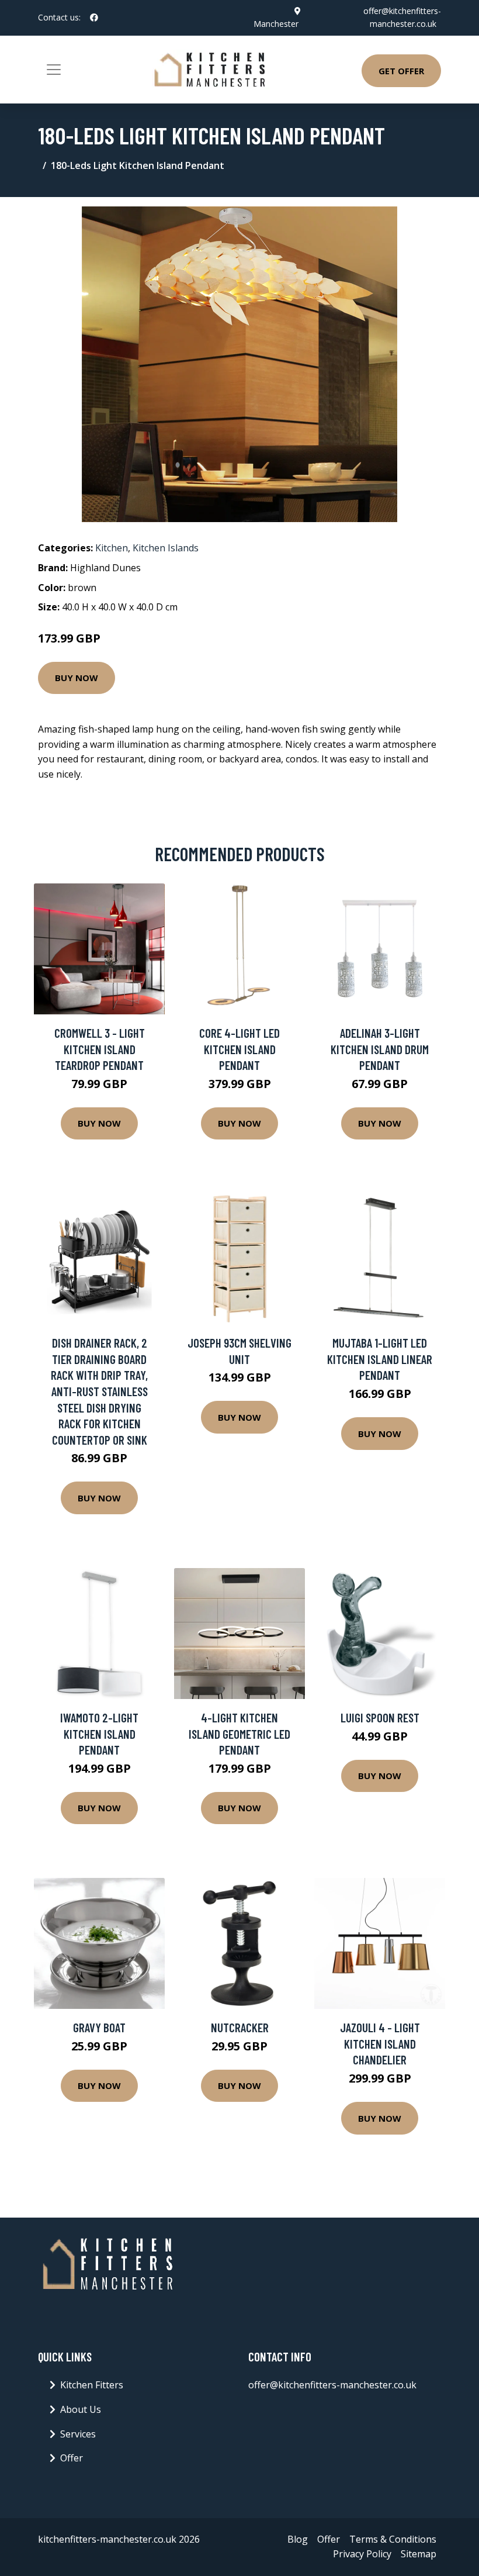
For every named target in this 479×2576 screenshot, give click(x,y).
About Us (81, 2409)
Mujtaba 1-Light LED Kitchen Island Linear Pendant (380, 1359)
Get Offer (401, 71)
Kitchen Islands (166, 548)
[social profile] (94, 18)
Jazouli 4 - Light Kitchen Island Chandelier (380, 2043)
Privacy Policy (362, 2554)
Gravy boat (99, 2027)
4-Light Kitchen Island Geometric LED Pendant (239, 1734)
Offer (72, 2458)
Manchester (276, 24)
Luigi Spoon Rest (380, 1717)
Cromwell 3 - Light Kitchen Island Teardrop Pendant (100, 1049)
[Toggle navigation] (54, 70)
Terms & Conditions (393, 2539)
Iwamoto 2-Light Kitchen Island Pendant (99, 1734)
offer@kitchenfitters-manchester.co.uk (332, 2385)
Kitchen (112, 548)
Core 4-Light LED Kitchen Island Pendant (239, 1049)
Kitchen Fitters (92, 2385)
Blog (298, 2539)
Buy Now (77, 678)
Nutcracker (240, 2027)
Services (78, 2434)
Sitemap (419, 2554)
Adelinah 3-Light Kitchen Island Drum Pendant (380, 1049)
